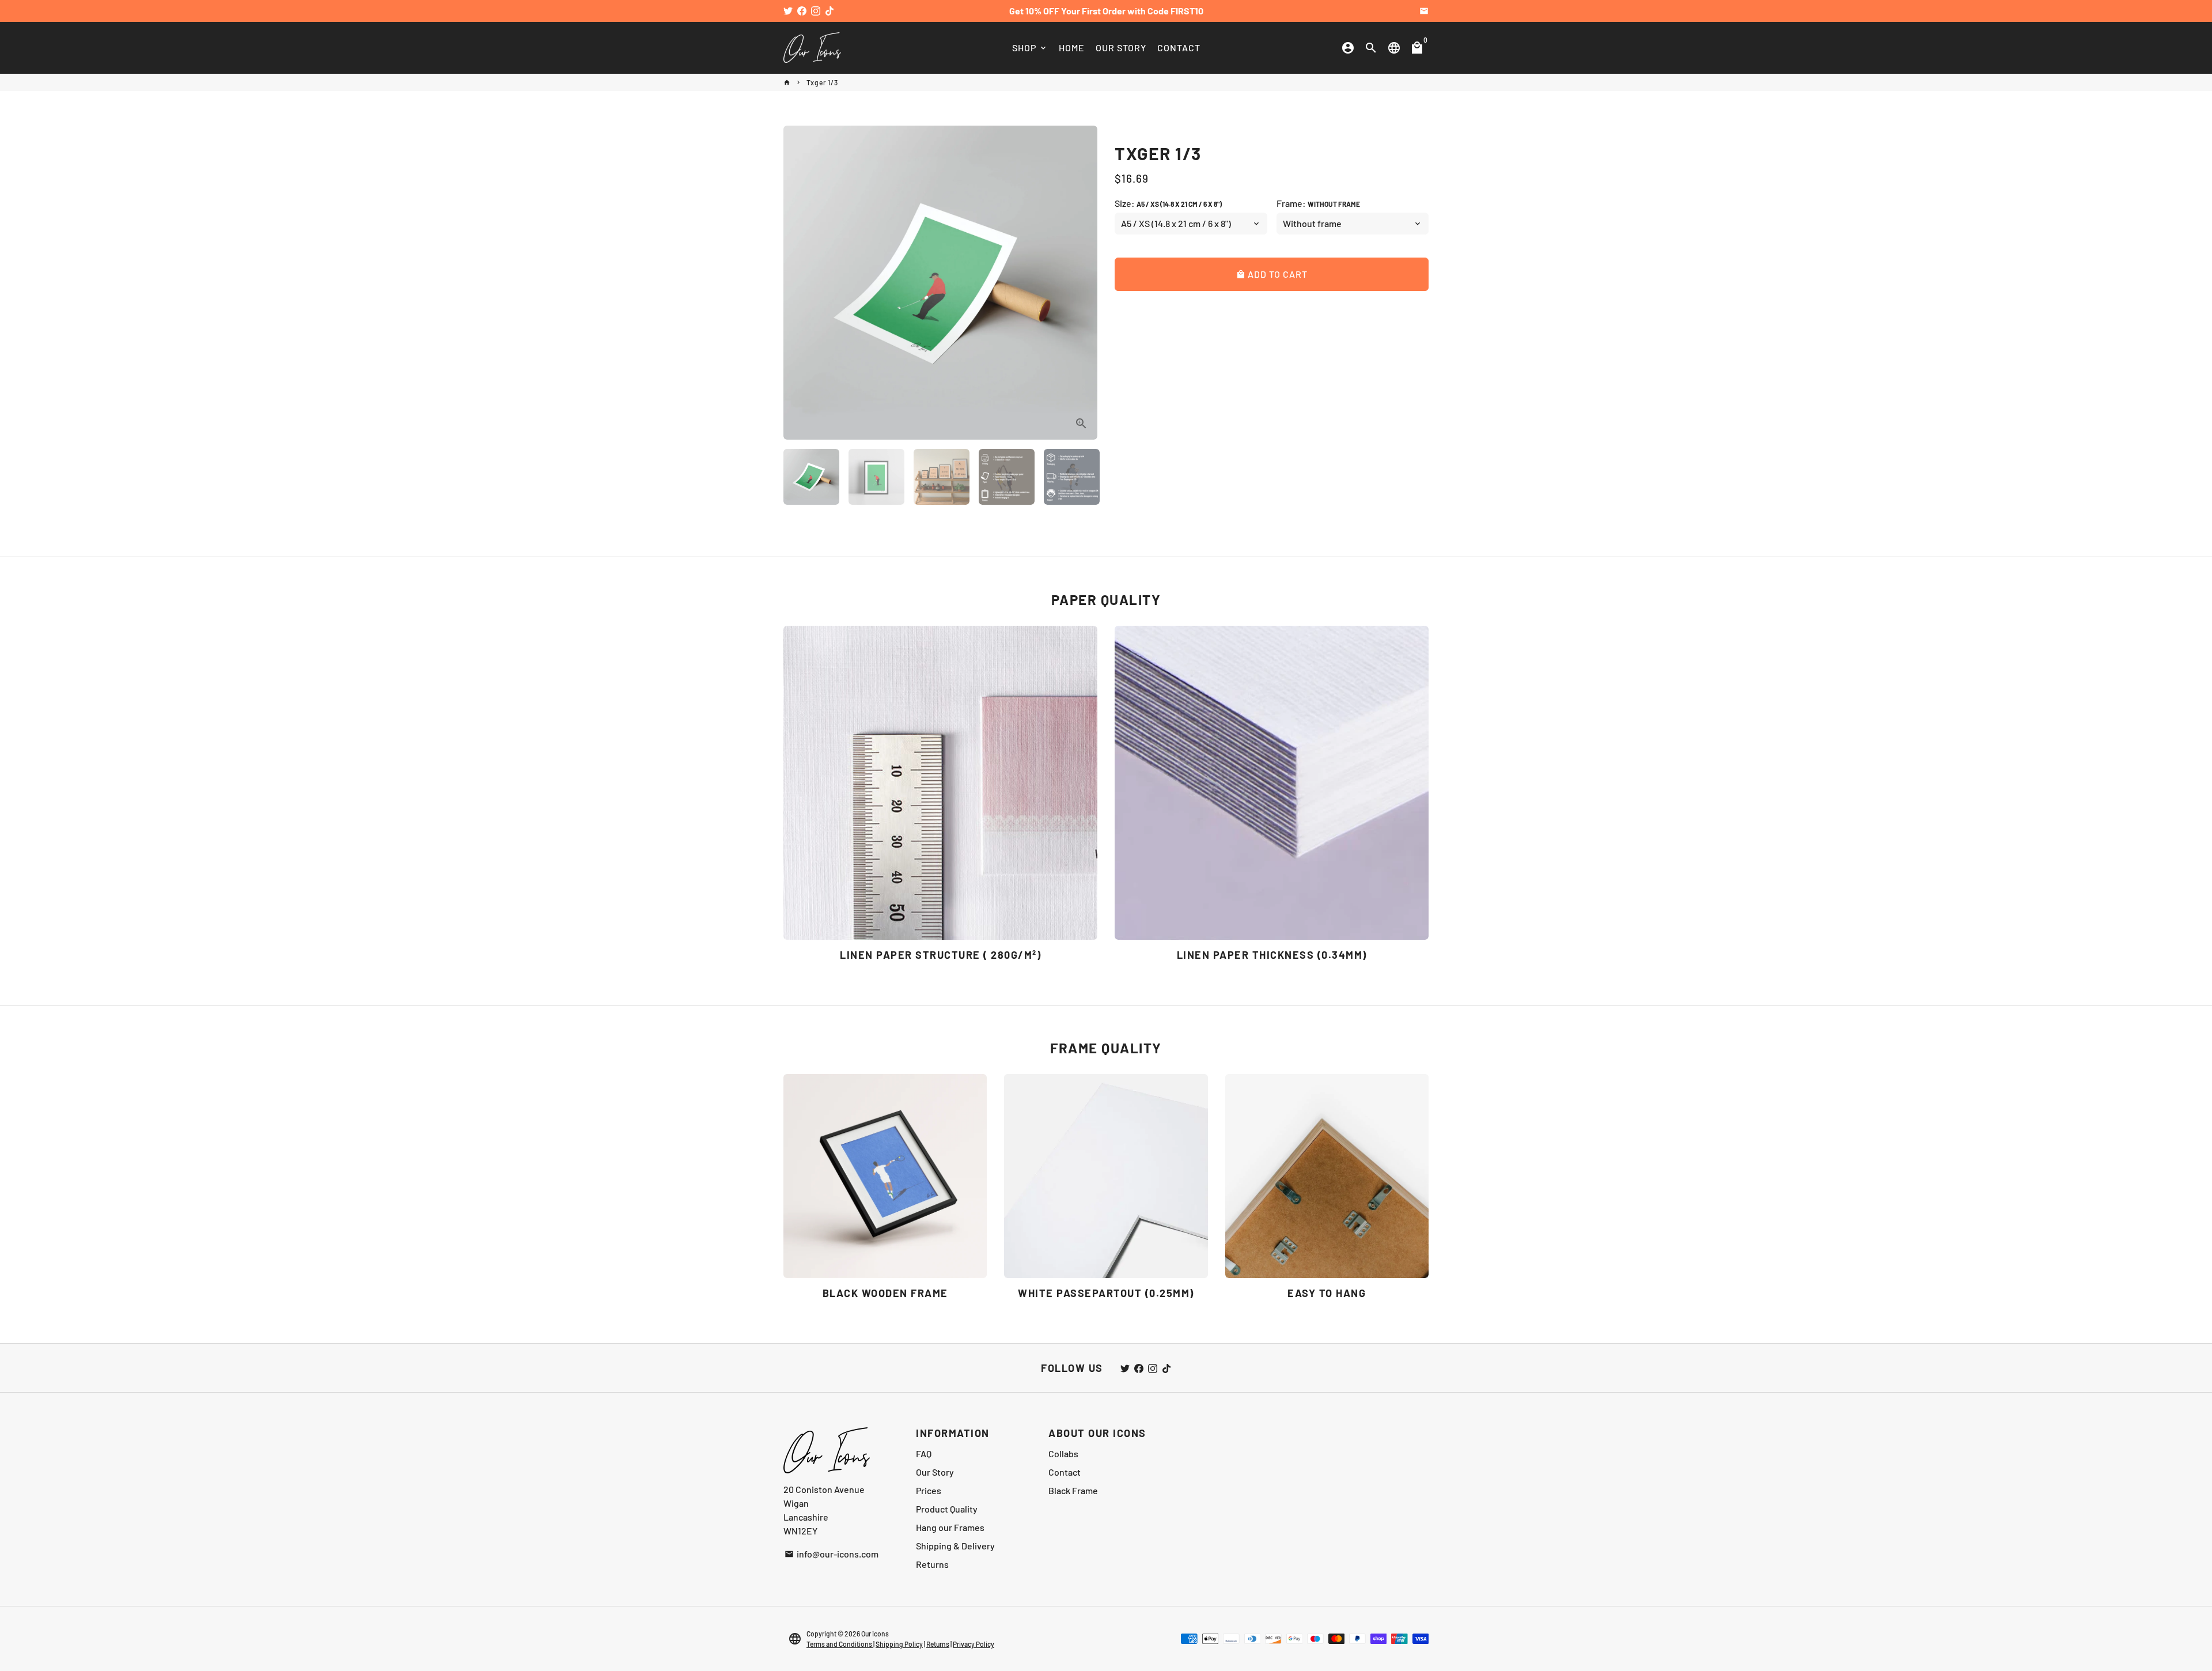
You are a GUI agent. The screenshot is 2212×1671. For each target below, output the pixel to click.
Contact (1065, 1472)
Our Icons (875, 1634)
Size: (1168, 203)
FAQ (924, 1453)
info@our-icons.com (832, 1554)
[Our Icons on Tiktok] (829, 11)
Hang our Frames (950, 1527)
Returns (932, 1564)
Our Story (935, 1472)
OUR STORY (1121, 48)
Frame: (1318, 203)
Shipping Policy (899, 1644)
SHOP (1030, 48)
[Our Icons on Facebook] (802, 11)
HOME (1072, 48)
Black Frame (1073, 1490)
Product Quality (947, 1509)
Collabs (1063, 1453)
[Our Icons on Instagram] (816, 11)
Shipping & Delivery (955, 1546)
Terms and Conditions (840, 1644)
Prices (929, 1490)
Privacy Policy (974, 1644)
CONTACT (1179, 48)
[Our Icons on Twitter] (788, 11)
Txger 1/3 (822, 82)
